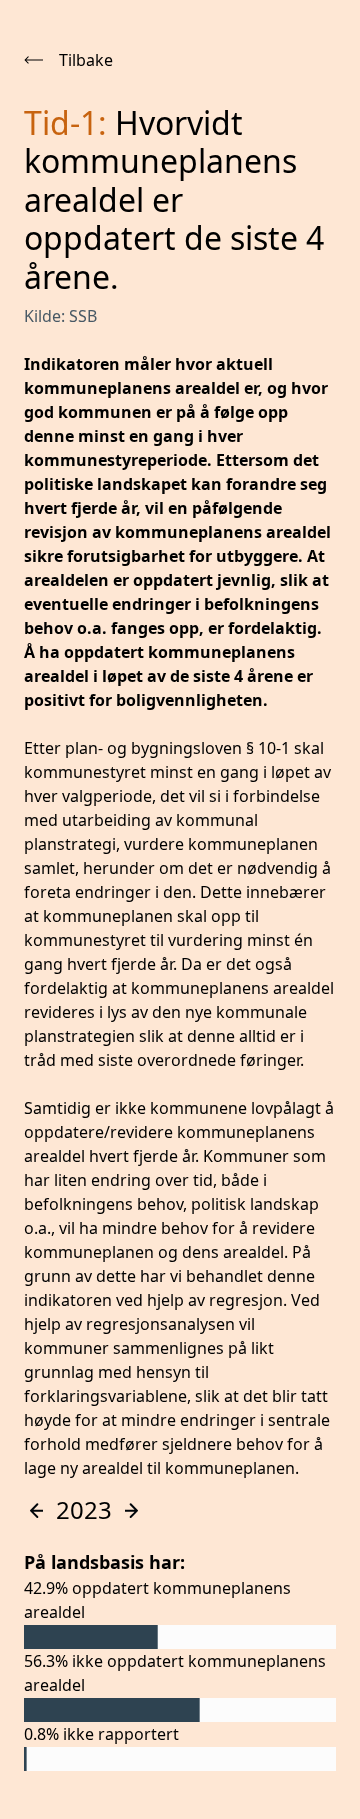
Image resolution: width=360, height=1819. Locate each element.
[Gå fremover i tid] (132, 1510)
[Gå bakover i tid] (36, 1510)
